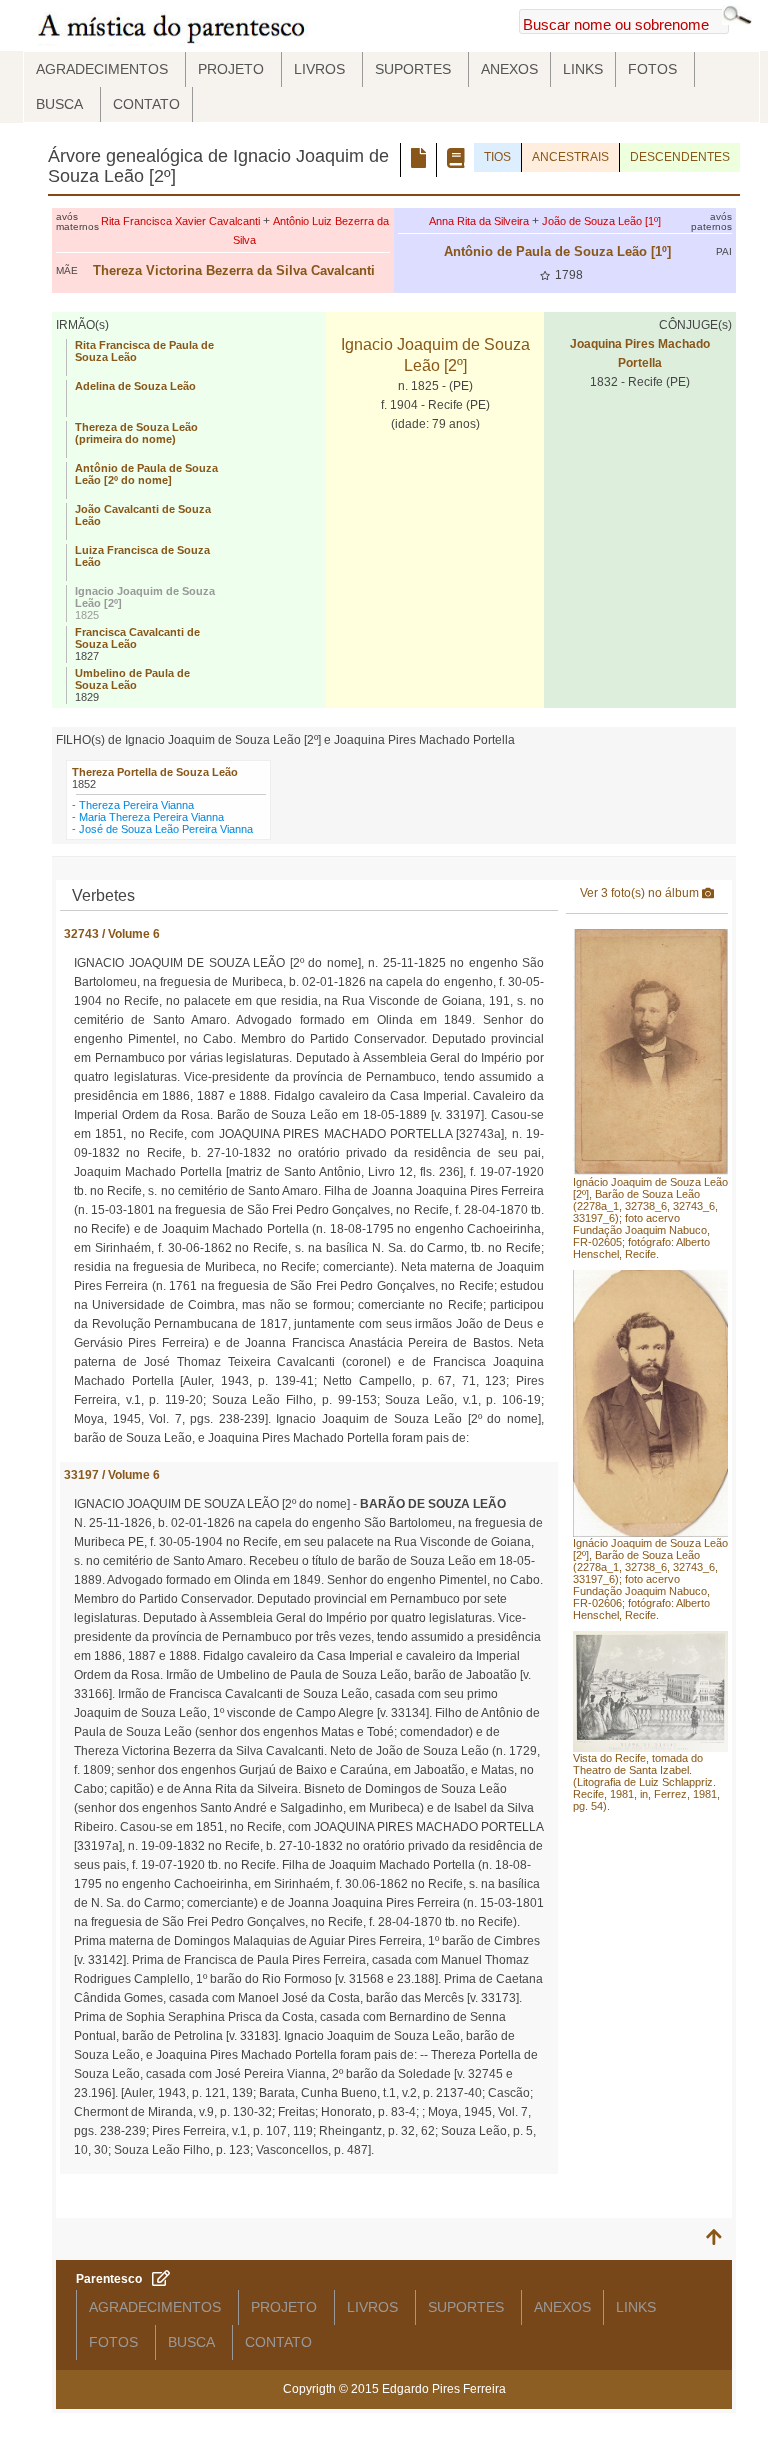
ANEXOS (509, 69)
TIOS (497, 157)
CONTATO (146, 104)
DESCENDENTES (680, 157)
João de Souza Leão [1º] (601, 221)
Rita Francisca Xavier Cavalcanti (180, 221)
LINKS (583, 69)
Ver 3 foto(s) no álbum (641, 893)
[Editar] (161, 2280)
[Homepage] (175, 25)
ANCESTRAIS (570, 157)
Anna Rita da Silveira (479, 221)
